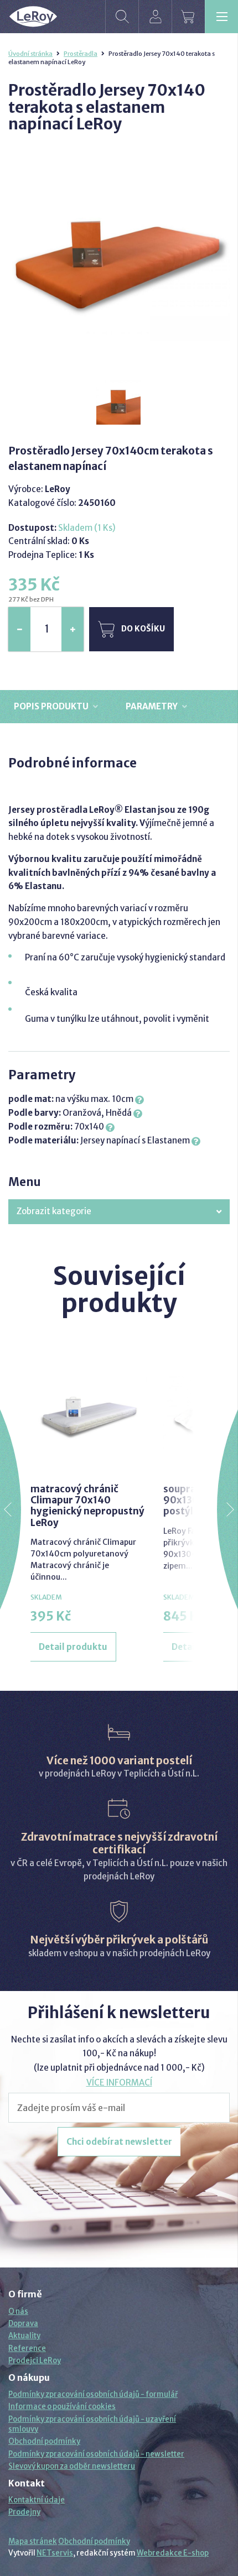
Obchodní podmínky (44, 2441)
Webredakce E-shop (173, 2553)
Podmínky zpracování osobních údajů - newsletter (96, 2454)
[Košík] (188, 17)
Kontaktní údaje (37, 2500)
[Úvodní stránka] (33, 17)
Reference (27, 2348)
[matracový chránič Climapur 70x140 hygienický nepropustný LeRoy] (89, 1414)
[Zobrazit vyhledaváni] (122, 17)
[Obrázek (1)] (119, 403)
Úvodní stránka (30, 54)
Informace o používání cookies (62, 2407)
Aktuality (24, 2336)
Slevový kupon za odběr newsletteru (72, 2466)
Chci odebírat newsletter (119, 2142)
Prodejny (24, 2512)
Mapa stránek (33, 2541)
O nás (18, 2311)
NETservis (55, 2553)
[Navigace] (221, 17)
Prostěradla (81, 54)
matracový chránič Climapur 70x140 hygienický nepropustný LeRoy (87, 1506)
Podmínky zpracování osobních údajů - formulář (93, 2394)
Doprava (23, 2324)
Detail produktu (73, 1647)
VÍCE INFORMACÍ (119, 2083)
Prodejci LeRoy (35, 2361)
